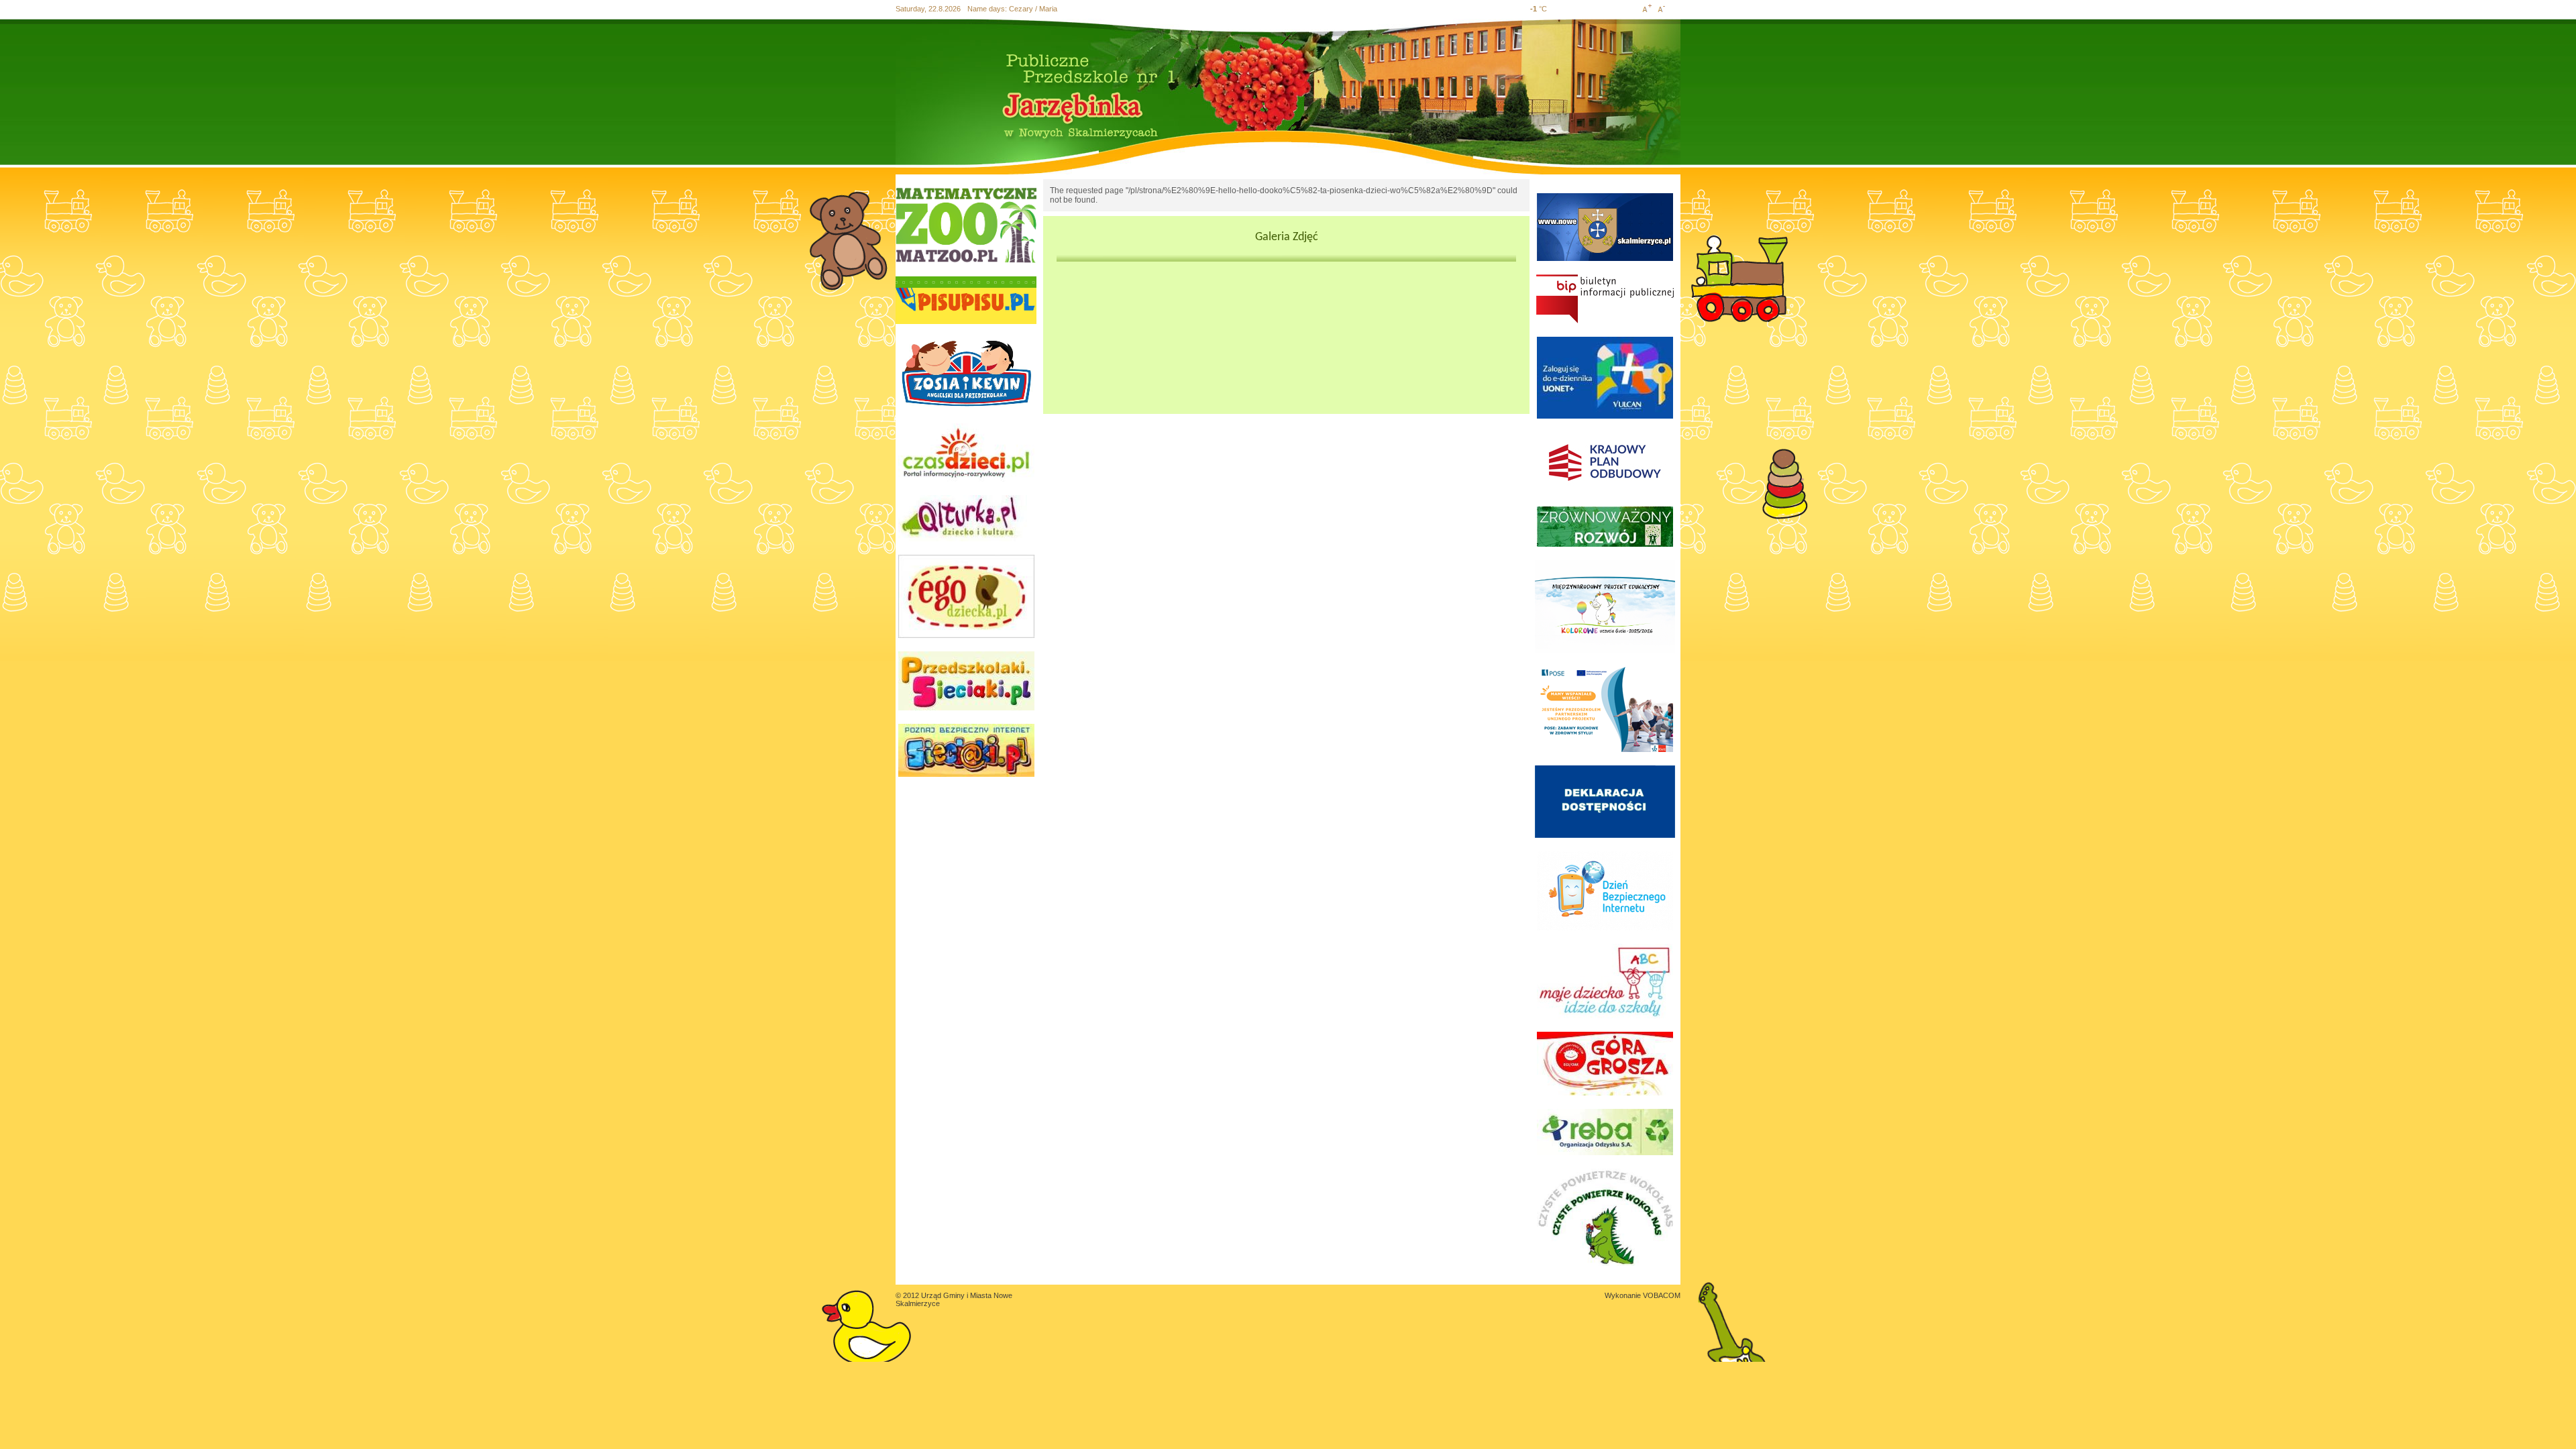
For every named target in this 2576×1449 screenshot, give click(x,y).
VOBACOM (1662, 1295)
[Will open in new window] (966, 225)
